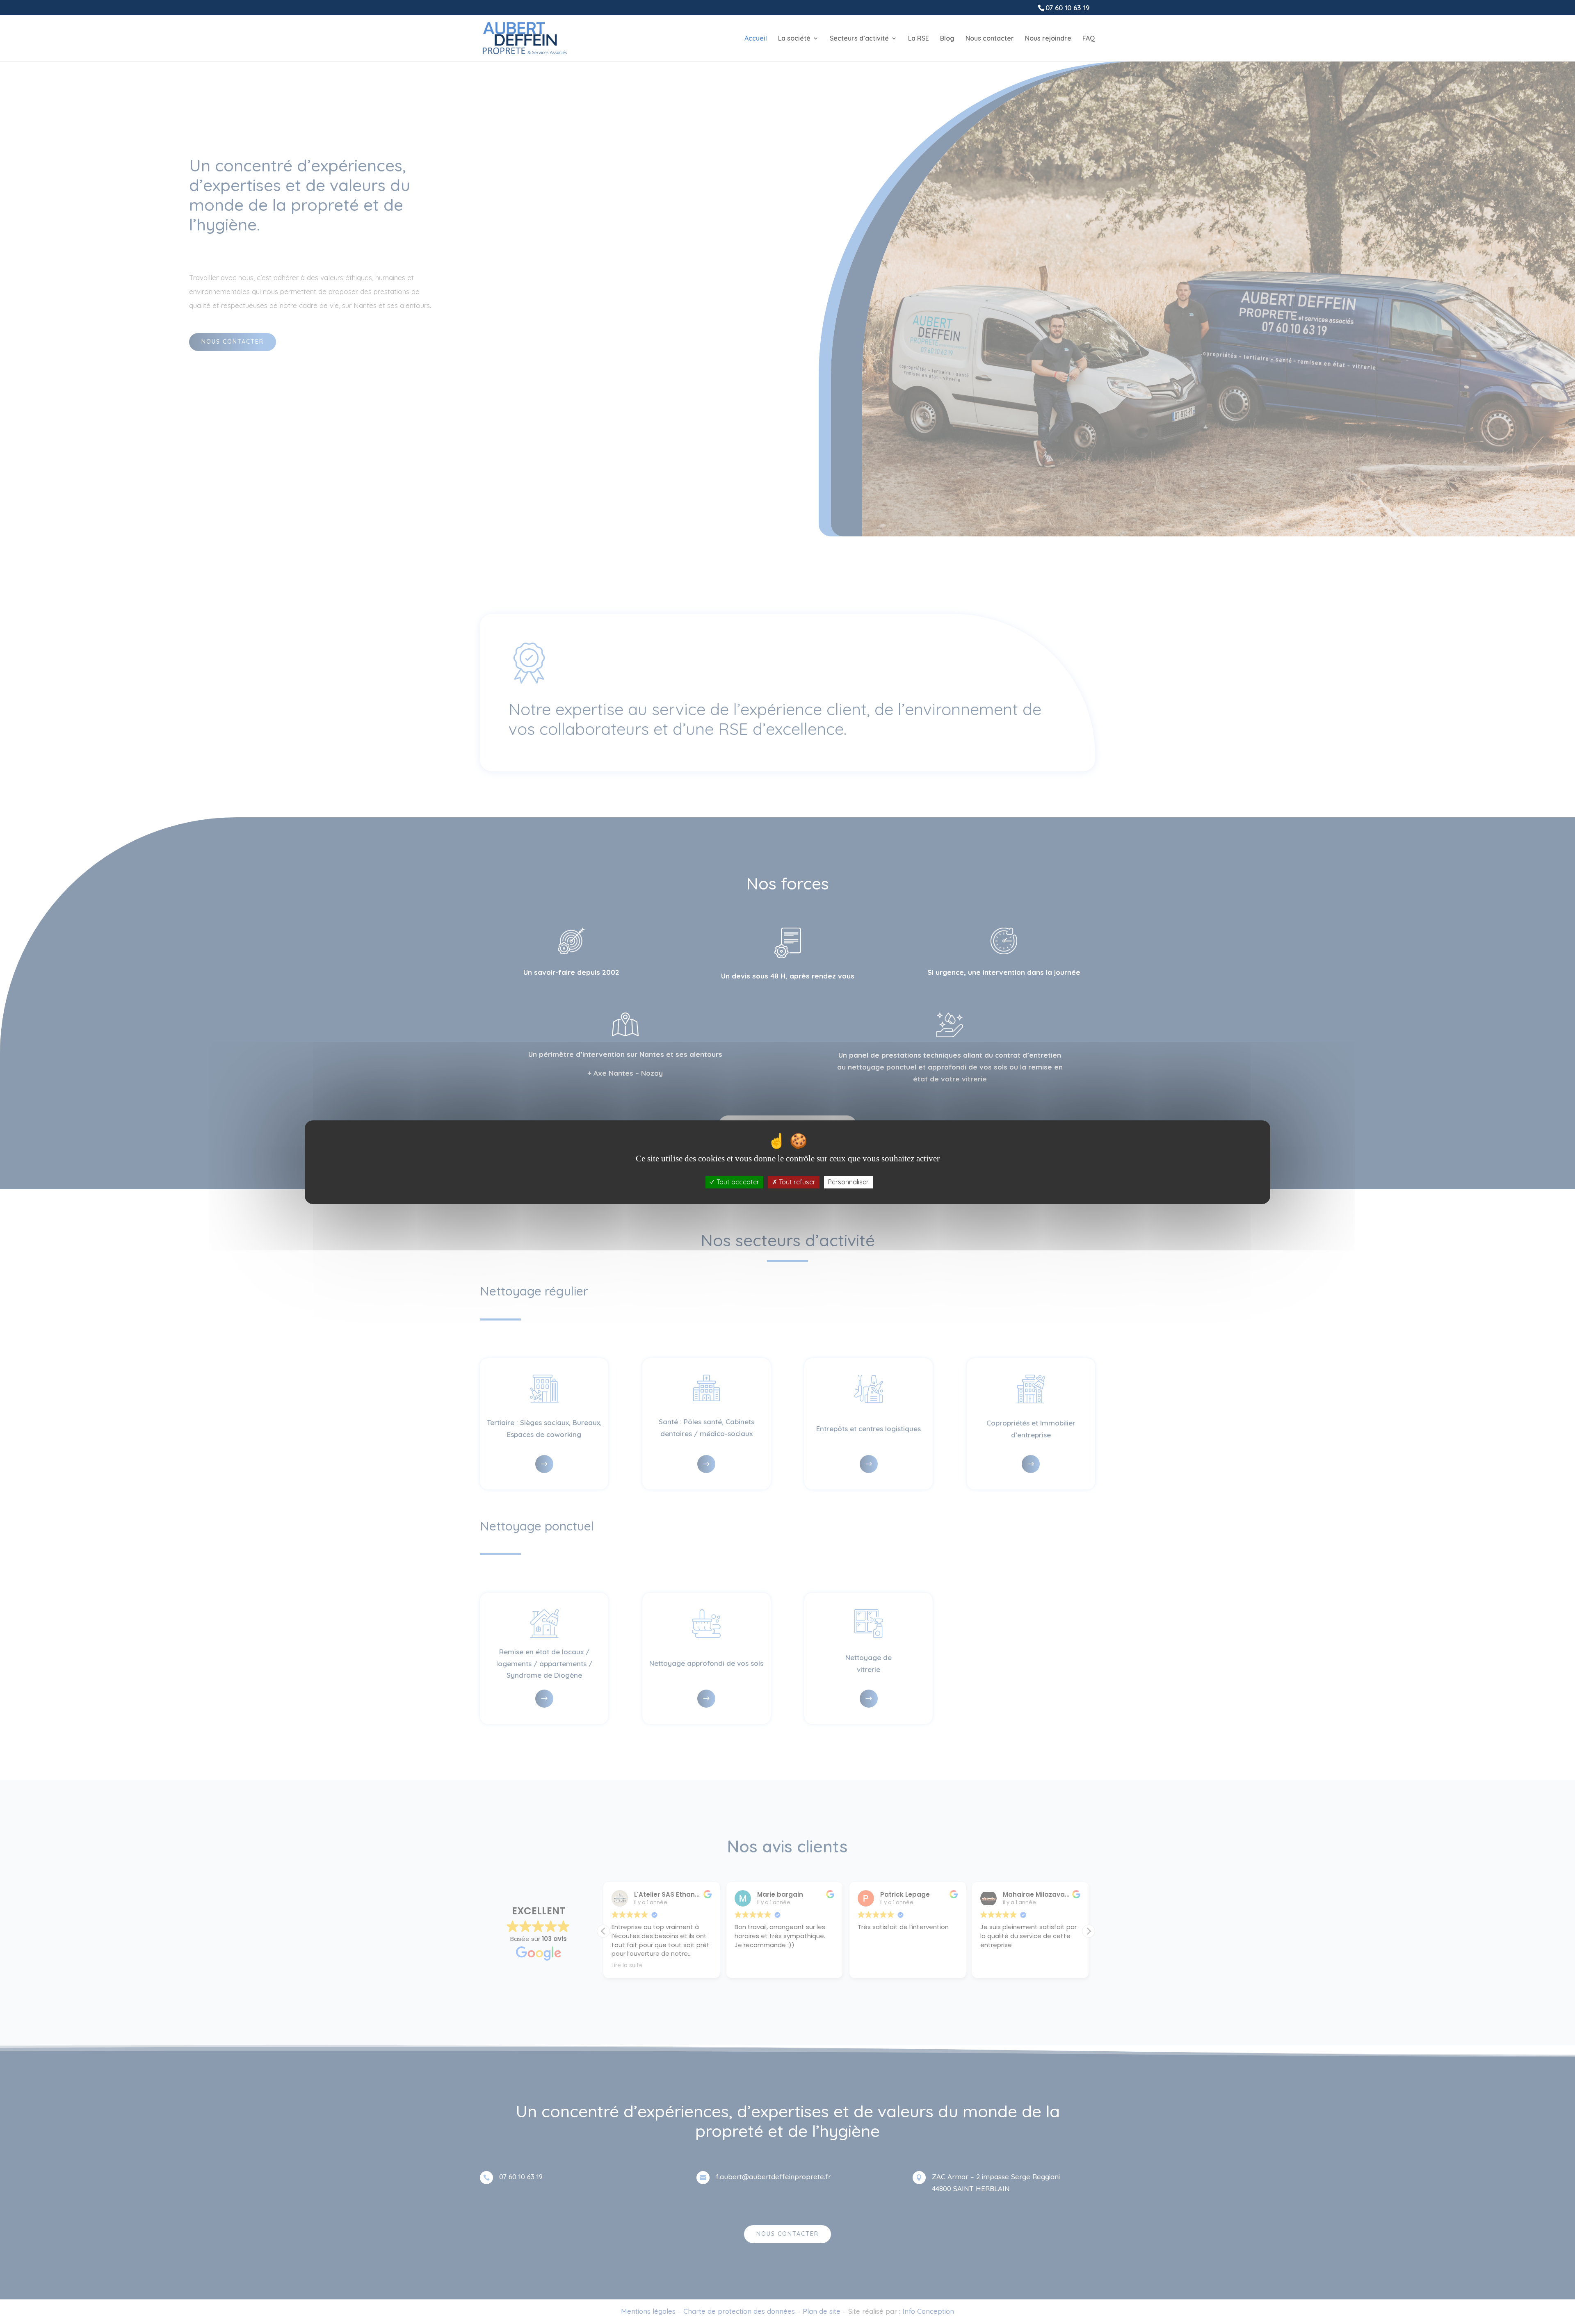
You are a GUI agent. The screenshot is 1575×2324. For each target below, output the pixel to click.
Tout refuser (796, 1182)
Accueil (756, 39)
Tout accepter (737, 1182)
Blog (947, 39)
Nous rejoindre (1048, 39)
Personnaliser (848, 1182)
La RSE (919, 39)
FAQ (1089, 39)
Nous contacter (990, 39)
